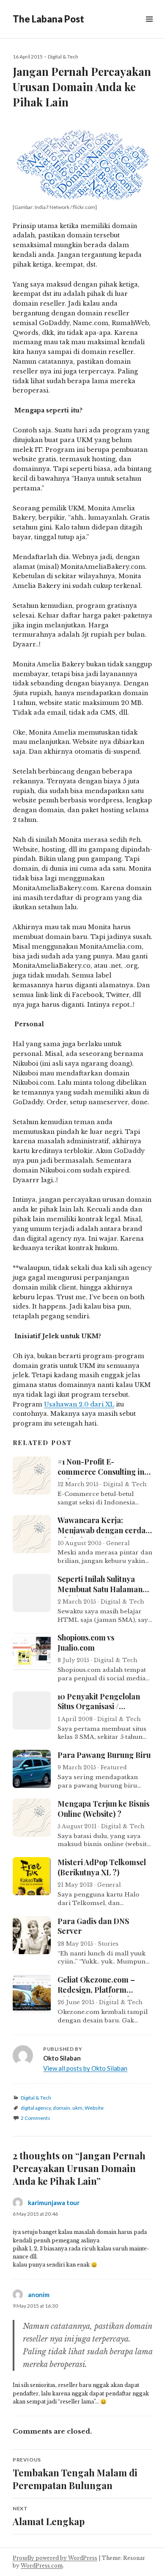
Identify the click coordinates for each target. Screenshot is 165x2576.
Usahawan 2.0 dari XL (79, 1404)
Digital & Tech (63, 57)
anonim (39, 2295)
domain (62, 2108)
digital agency (36, 2108)
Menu (149, 29)
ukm (77, 2108)
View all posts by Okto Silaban (85, 2068)
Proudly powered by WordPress (55, 2558)
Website (94, 2108)
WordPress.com (42, 2566)
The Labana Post (48, 19)
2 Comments (36, 2118)
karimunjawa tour (54, 2203)
